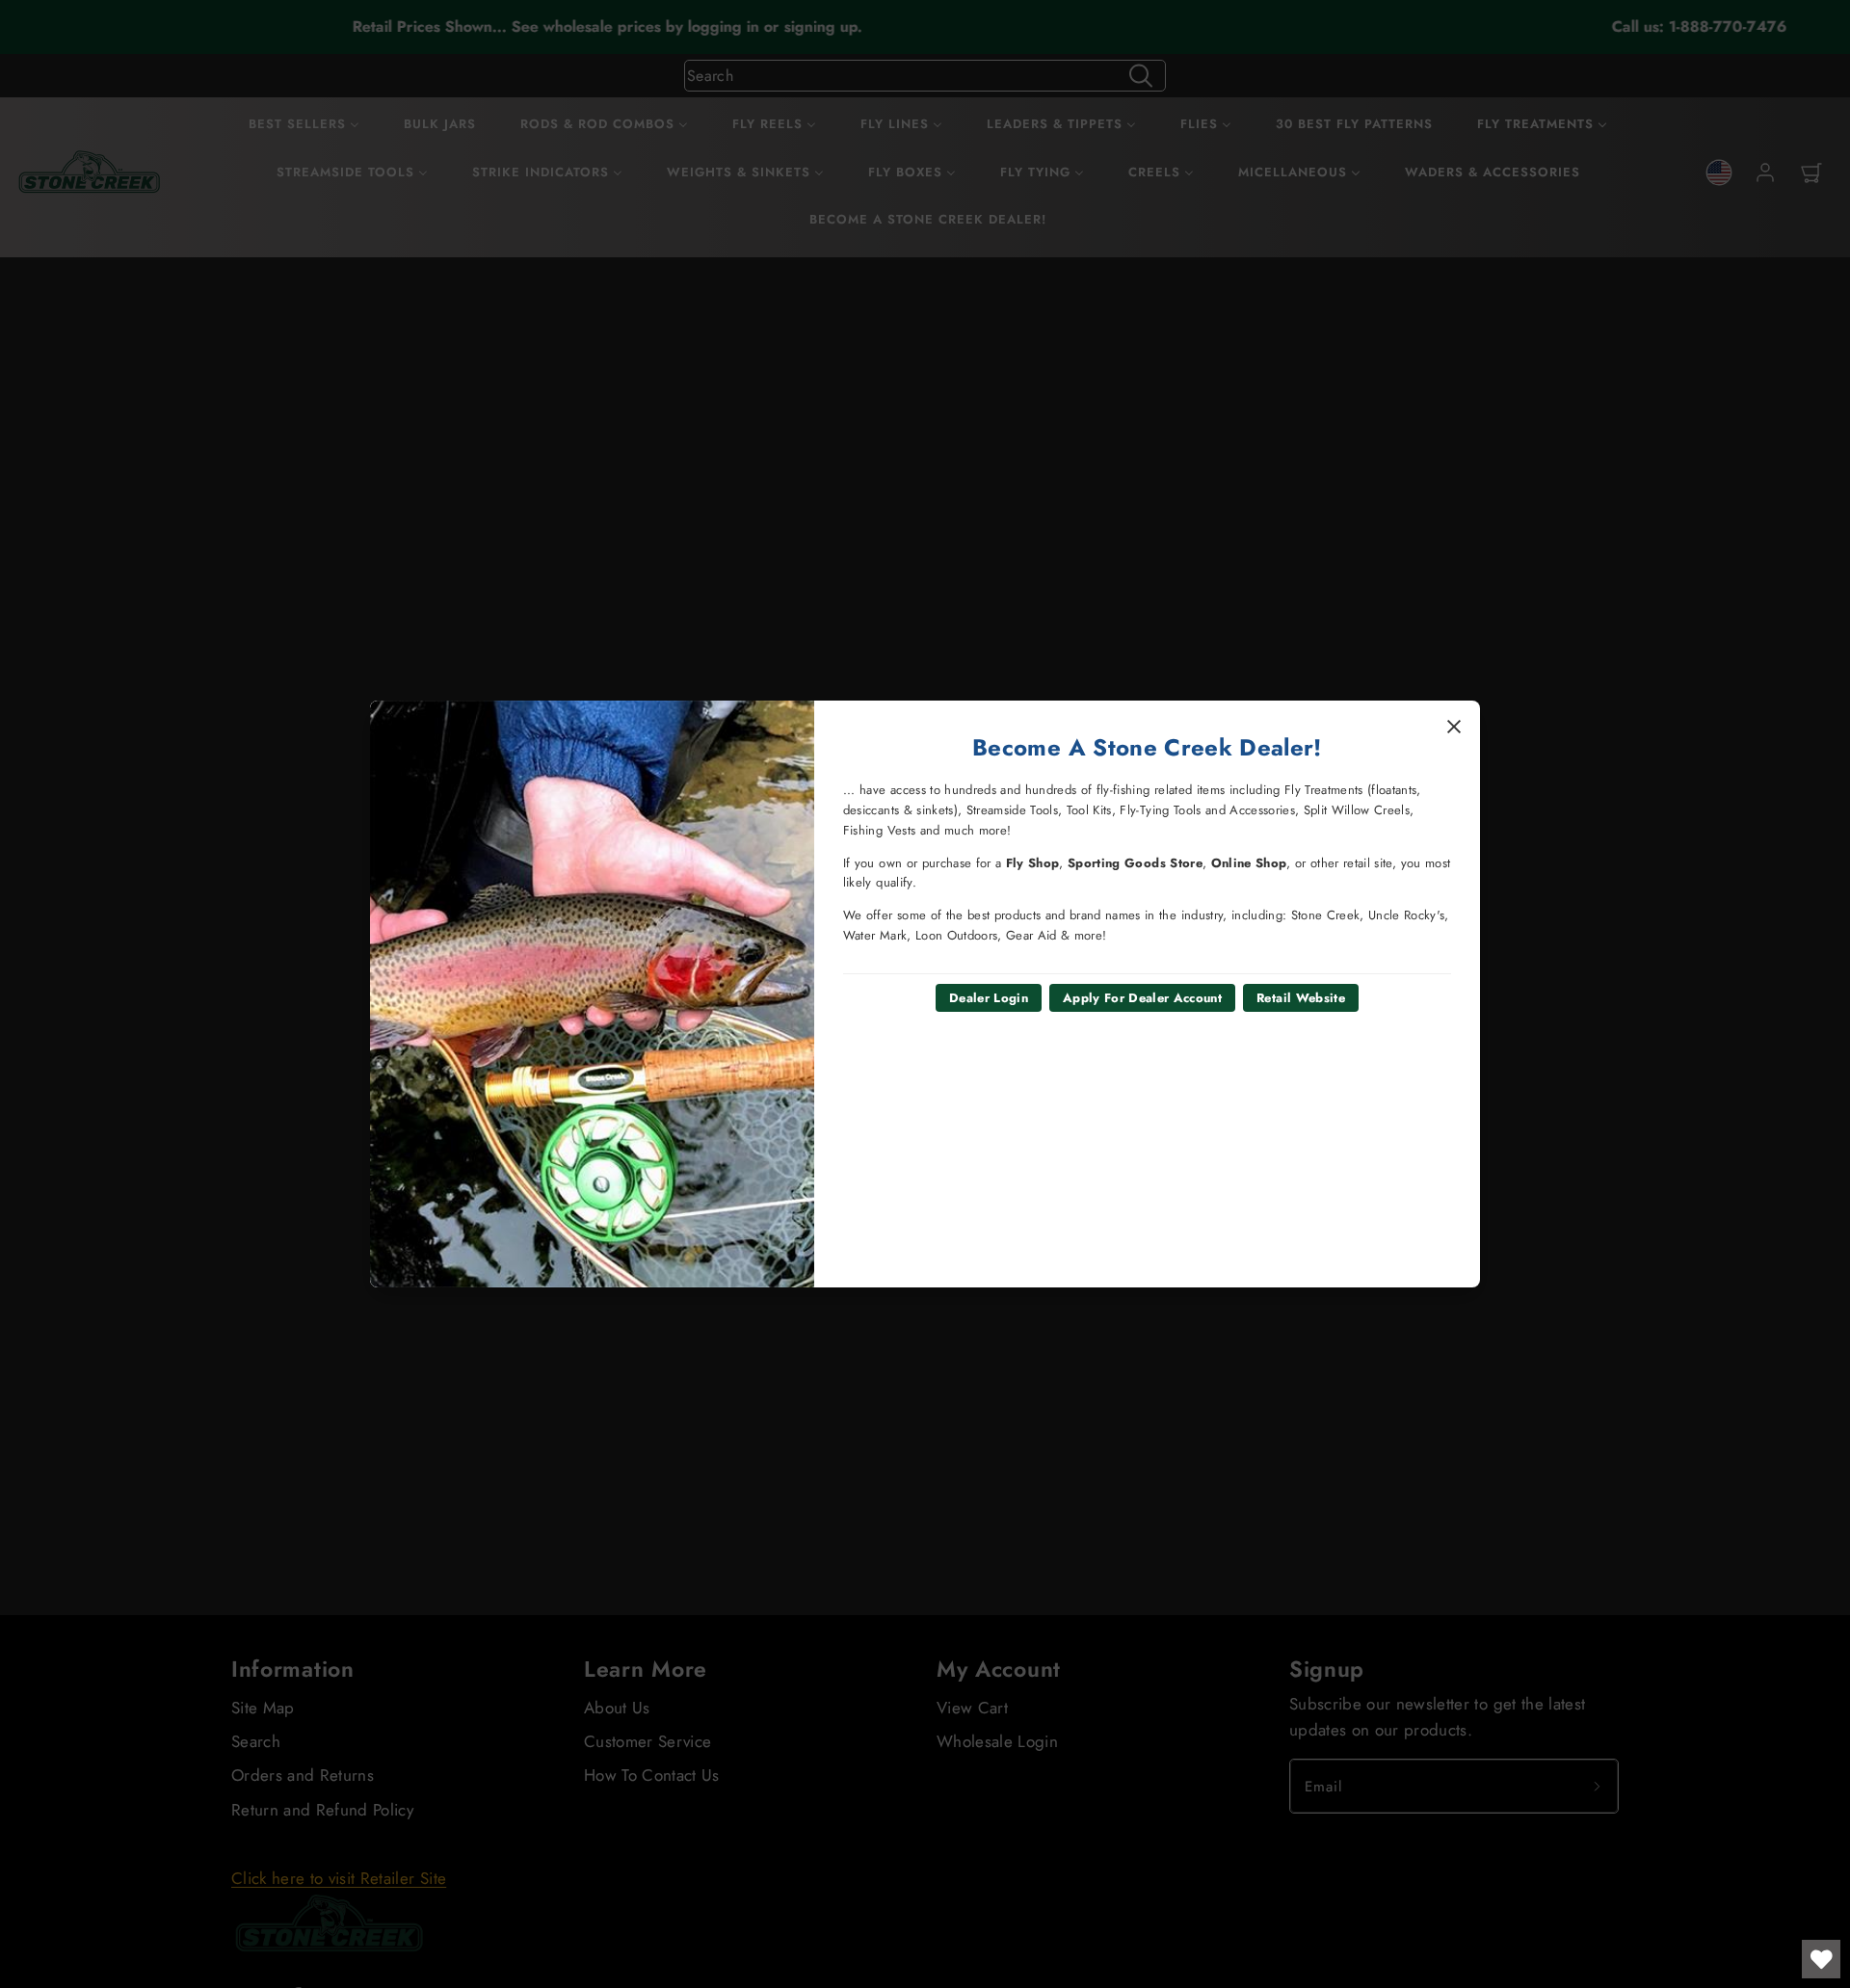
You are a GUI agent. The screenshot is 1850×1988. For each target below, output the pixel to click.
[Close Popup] (1454, 727)
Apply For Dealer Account (1142, 998)
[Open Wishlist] (1821, 1959)
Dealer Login (989, 998)
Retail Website (1301, 998)
